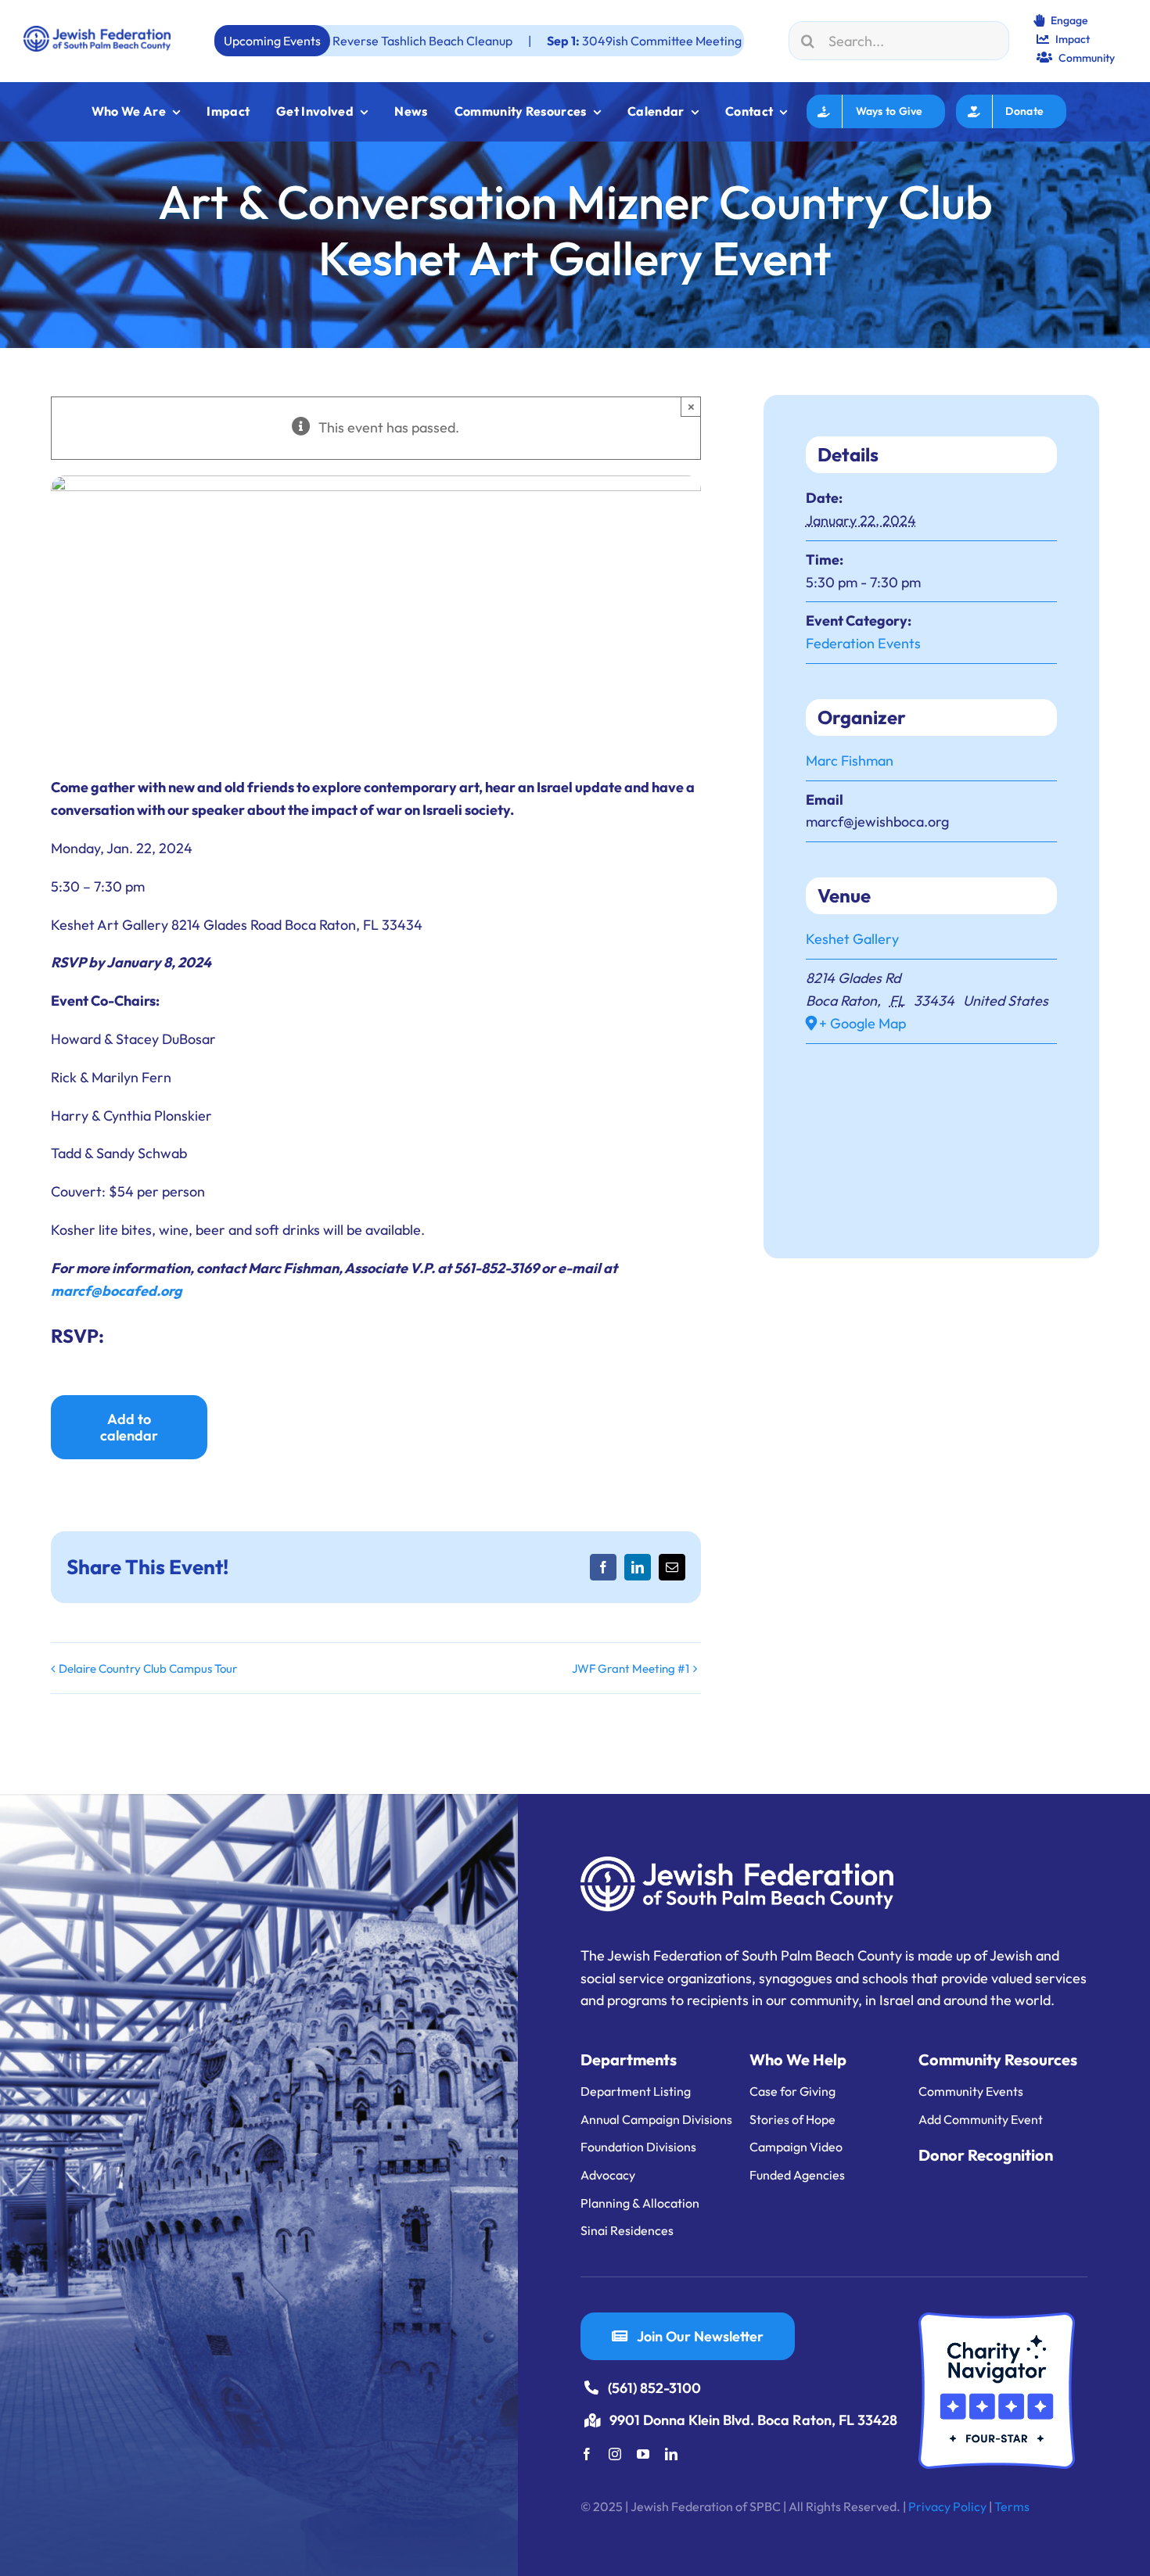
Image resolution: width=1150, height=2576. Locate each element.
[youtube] (643, 2454)
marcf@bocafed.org (117, 1291)
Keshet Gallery (852, 939)
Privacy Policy (947, 2506)
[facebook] (587, 2454)
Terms (1012, 2506)
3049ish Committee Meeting (522, 41)
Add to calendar (129, 1427)
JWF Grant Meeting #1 (631, 1668)
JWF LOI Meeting (721, 41)
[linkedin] (671, 2454)
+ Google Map (862, 1023)
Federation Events (863, 643)
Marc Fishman (850, 761)
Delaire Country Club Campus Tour (148, 1668)
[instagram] (615, 2454)
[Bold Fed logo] (97, 32)
